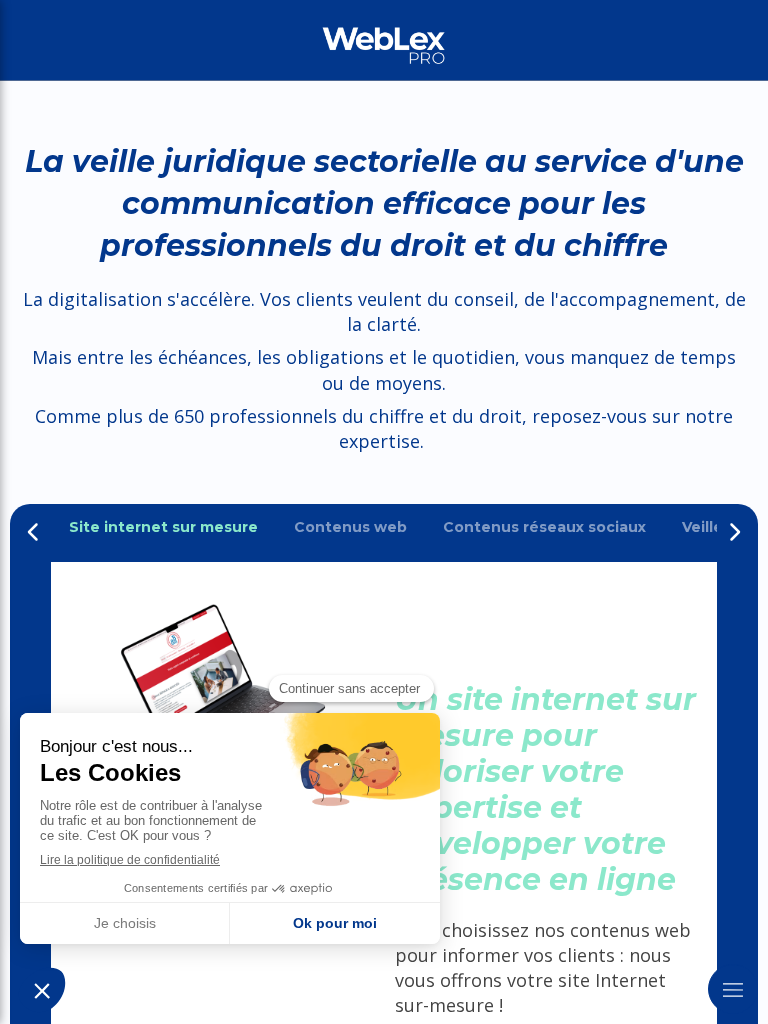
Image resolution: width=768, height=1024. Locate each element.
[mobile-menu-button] (733, 989)
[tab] (163, 528)
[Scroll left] (34, 532)
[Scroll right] (734, 532)
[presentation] (163, 528)
